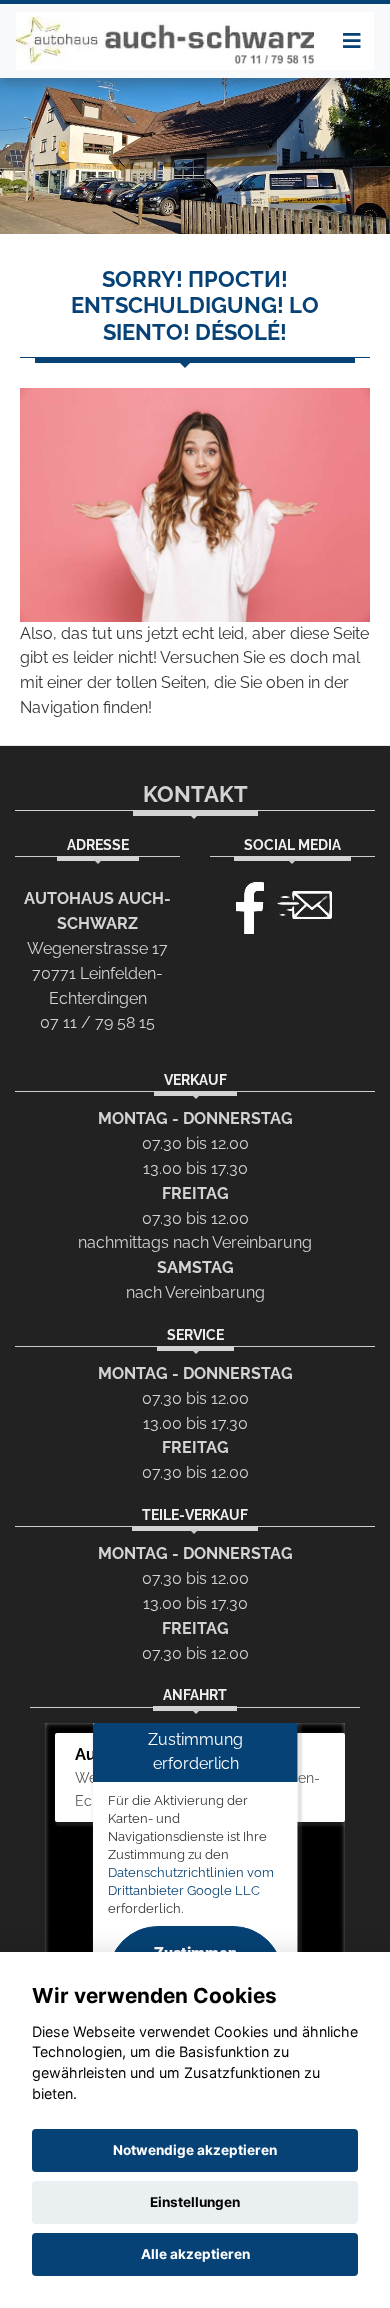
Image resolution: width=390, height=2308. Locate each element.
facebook (241, 903)
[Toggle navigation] (352, 41)
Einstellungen (195, 2202)
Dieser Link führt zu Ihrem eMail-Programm (305, 903)
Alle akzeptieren (195, 2254)
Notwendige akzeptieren (195, 2150)
